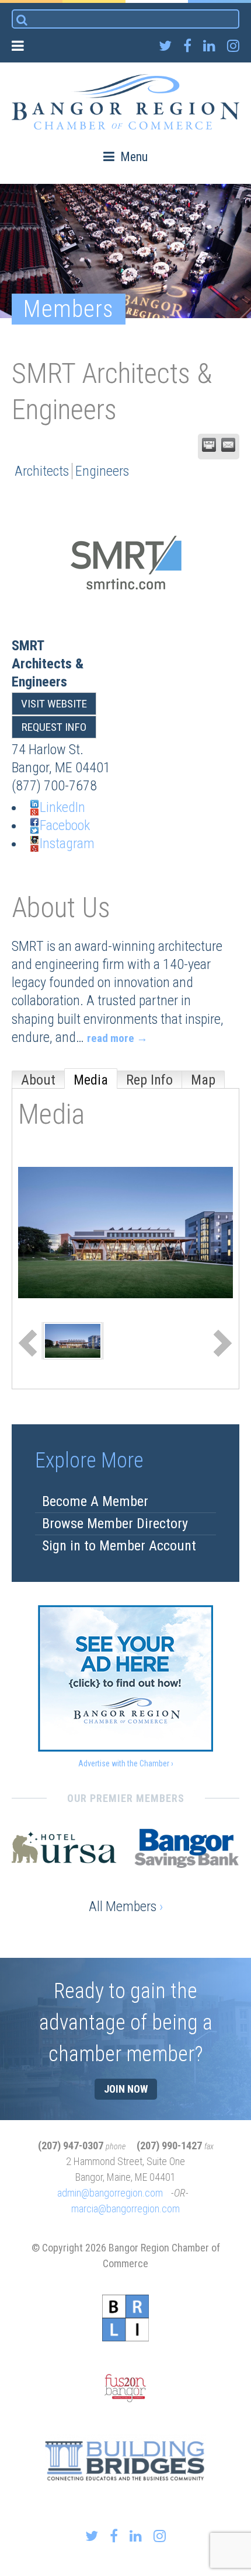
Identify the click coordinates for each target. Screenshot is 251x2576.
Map (203, 1080)
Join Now (126, 2089)
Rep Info (149, 1080)
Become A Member (95, 1501)
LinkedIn (62, 807)
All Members (126, 1906)
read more (111, 1038)
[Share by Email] (228, 445)
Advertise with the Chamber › (126, 1763)
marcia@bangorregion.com (125, 2209)
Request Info (54, 727)
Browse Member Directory (115, 1524)
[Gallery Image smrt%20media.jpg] (73, 1340)
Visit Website (54, 704)
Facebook (65, 825)
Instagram (67, 843)
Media (91, 1080)
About (38, 1080)
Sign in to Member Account (119, 1546)
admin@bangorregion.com (110, 2193)
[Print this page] (209, 445)
